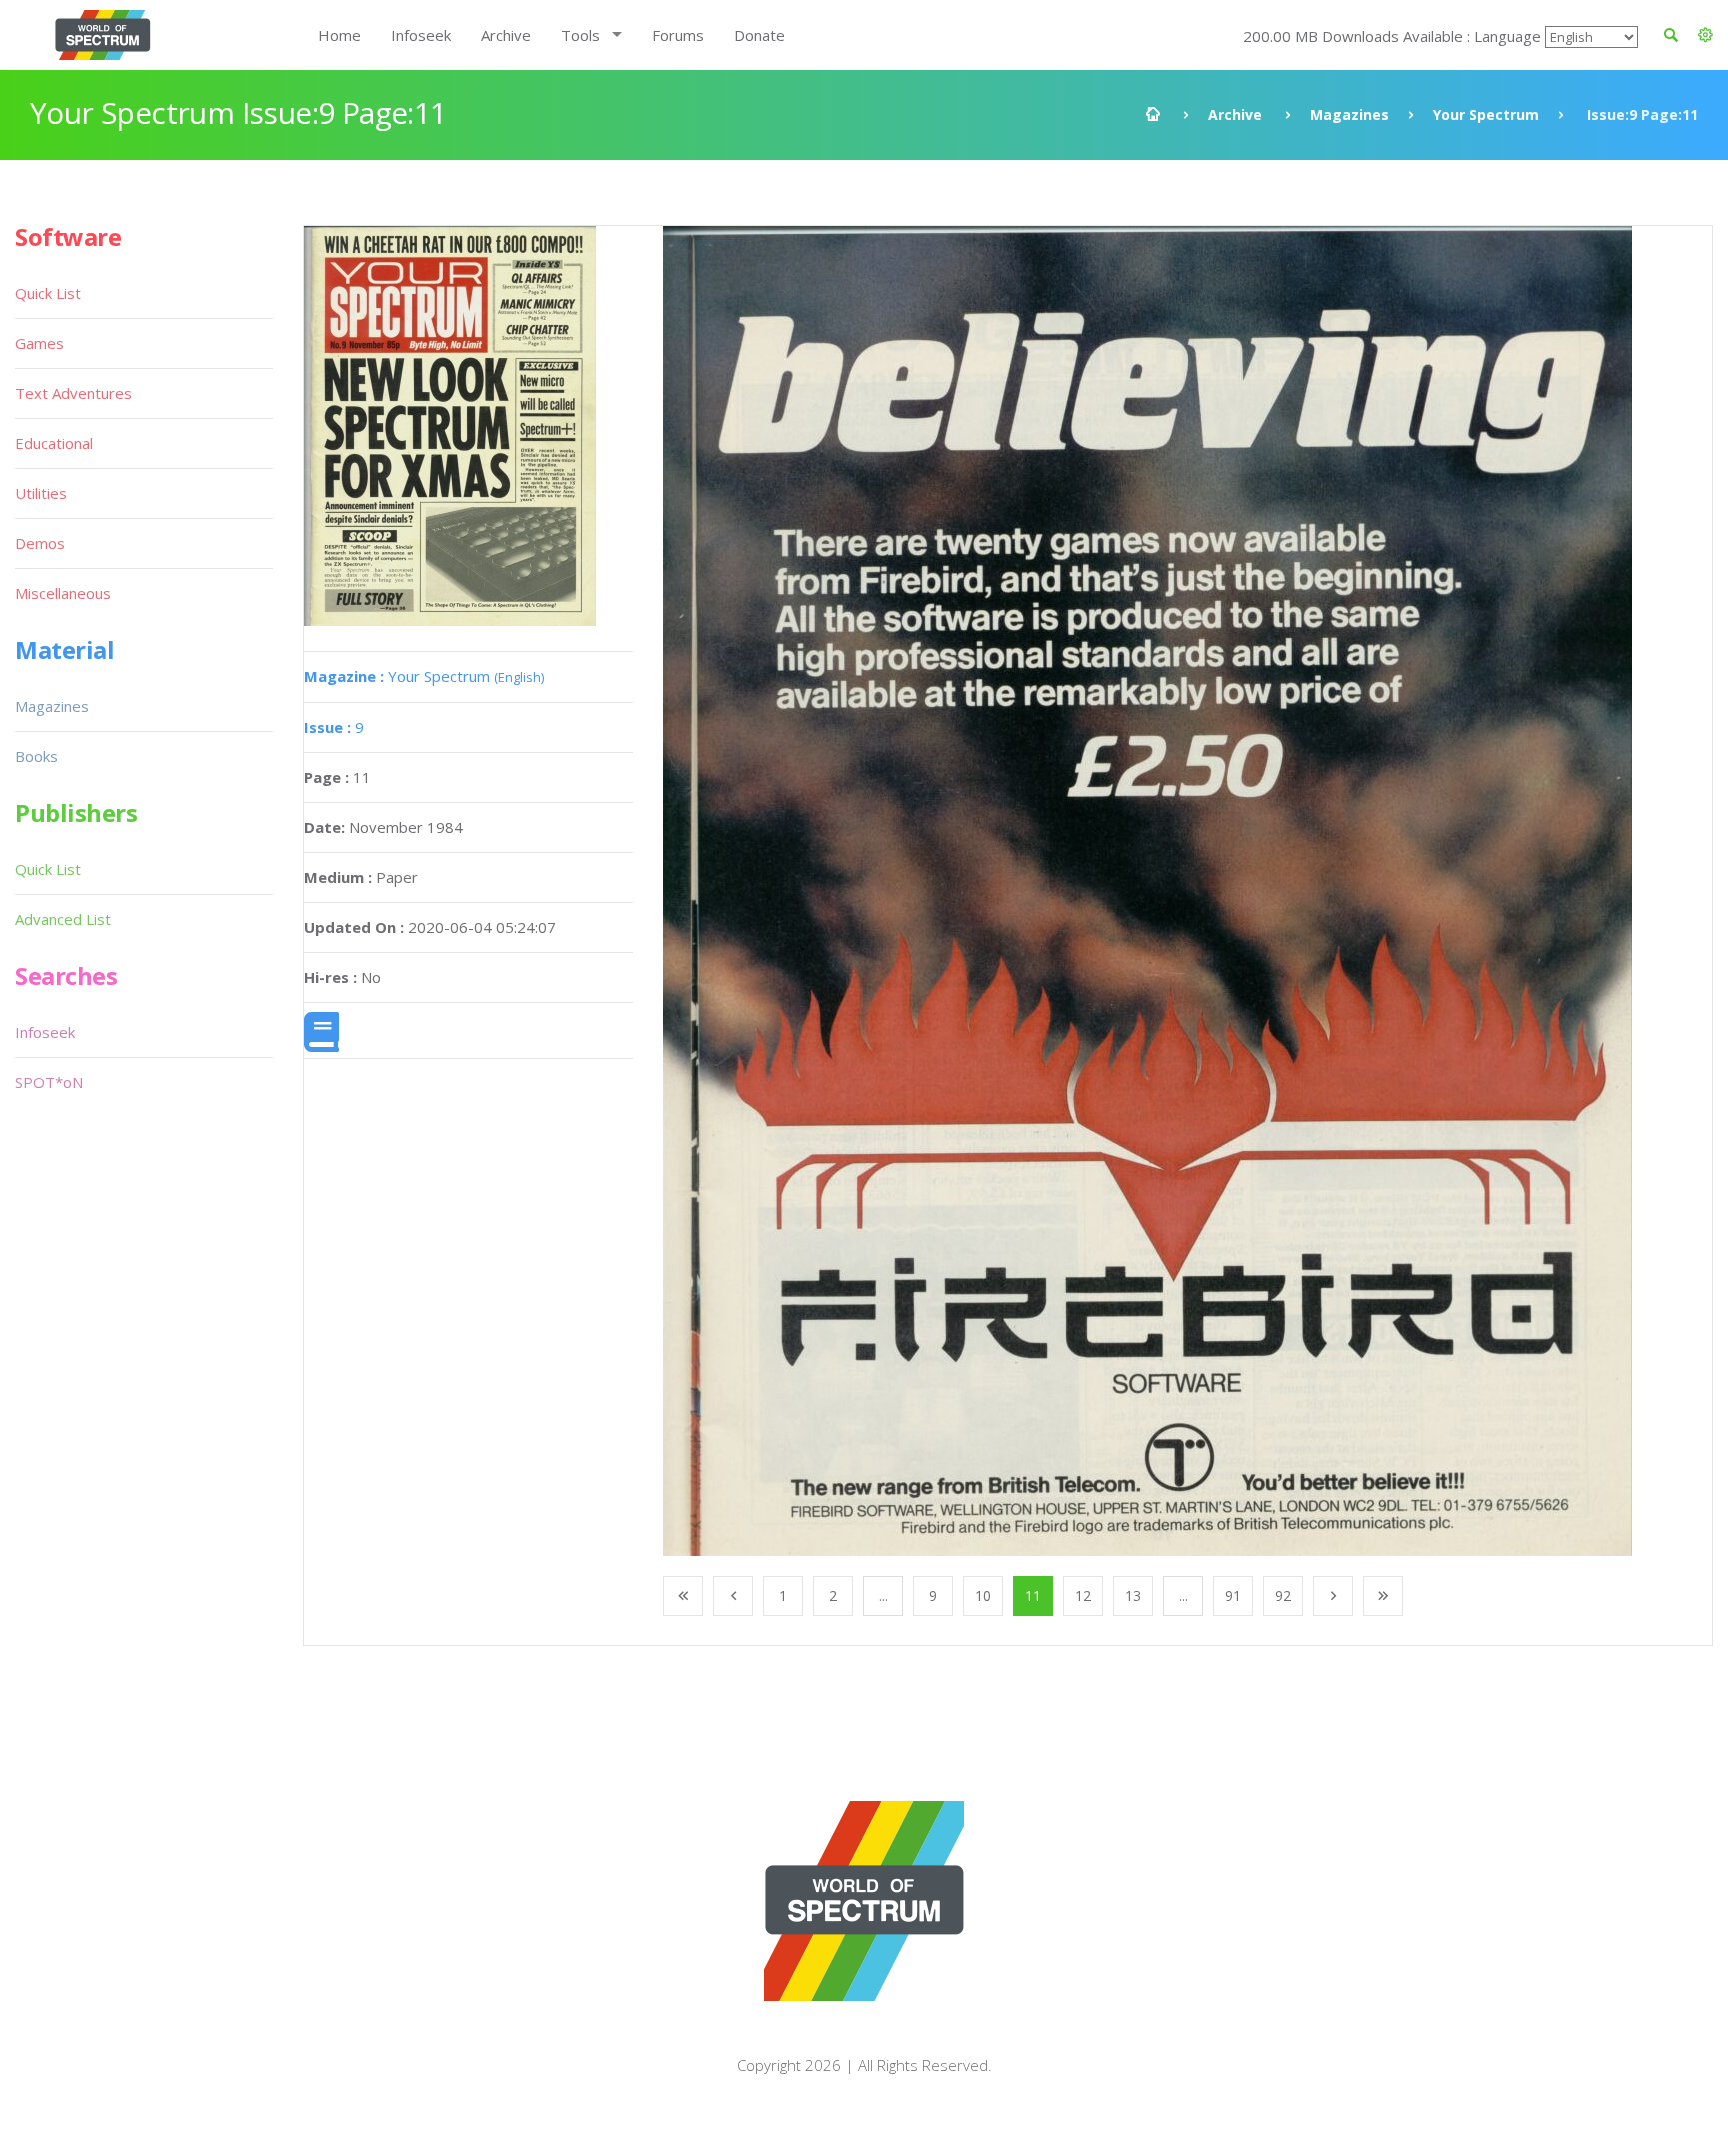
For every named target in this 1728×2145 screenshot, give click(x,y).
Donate (759, 35)
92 (1283, 1595)
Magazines (1349, 114)
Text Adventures (73, 393)
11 (1033, 1595)
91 (1233, 1595)
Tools (580, 35)
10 (983, 1595)
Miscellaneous (63, 593)
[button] (1705, 35)
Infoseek (421, 35)
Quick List (48, 293)
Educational (54, 443)
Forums (678, 35)
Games (39, 343)
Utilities (41, 493)
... (883, 1595)
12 (1083, 1595)
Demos (40, 543)
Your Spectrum (1486, 114)
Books (36, 756)
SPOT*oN (49, 1082)
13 (1133, 1595)
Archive (506, 35)
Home (339, 35)
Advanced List (63, 919)
